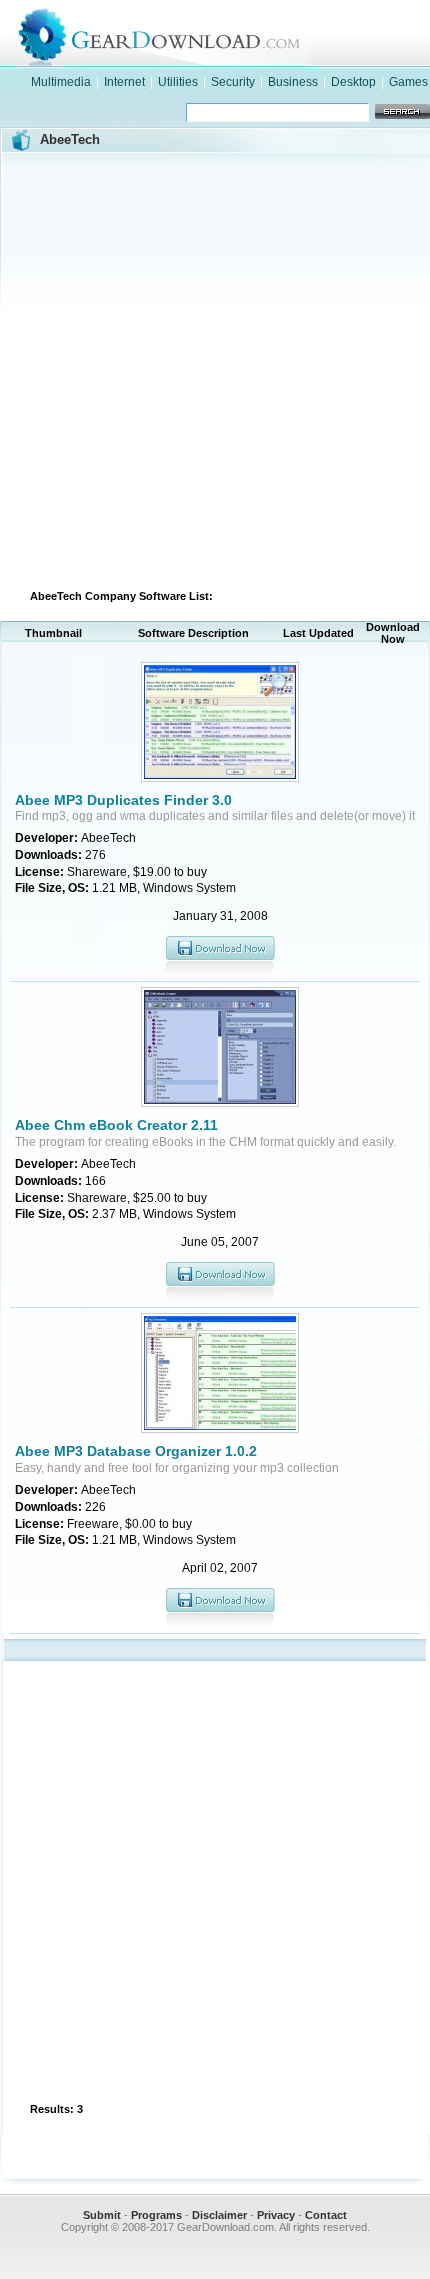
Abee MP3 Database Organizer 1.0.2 (136, 1451)
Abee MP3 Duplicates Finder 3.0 (123, 800)
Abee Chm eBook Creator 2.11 (116, 1125)
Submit (102, 2215)
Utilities (178, 82)
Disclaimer (219, 2215)
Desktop (353, 82)
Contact (326, 2215)
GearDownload (235, 33)
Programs (156, 2215)
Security (233, 82)
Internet (124, 82)
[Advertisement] (215, 368)
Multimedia (61, 82)
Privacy (276, 2215)
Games (408, 82)
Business (293, 82)
